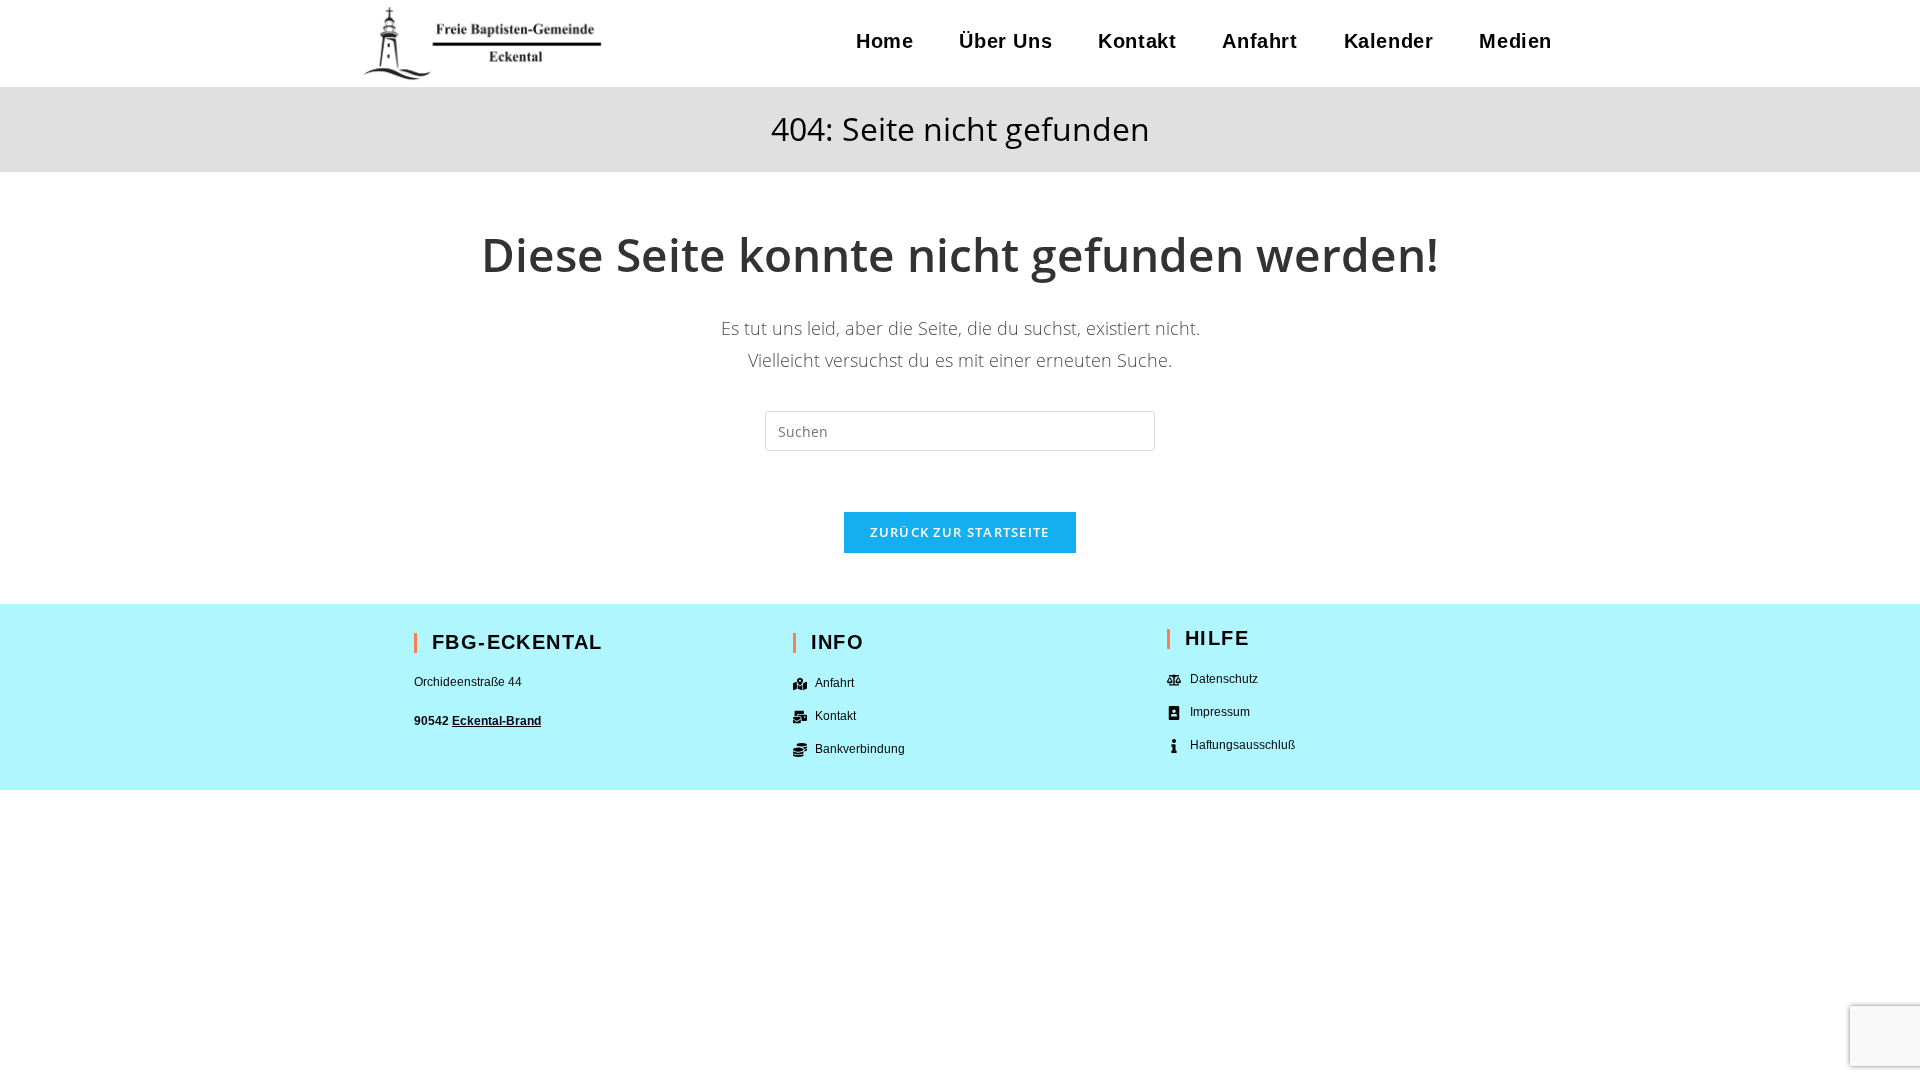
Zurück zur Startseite (959, 532)
